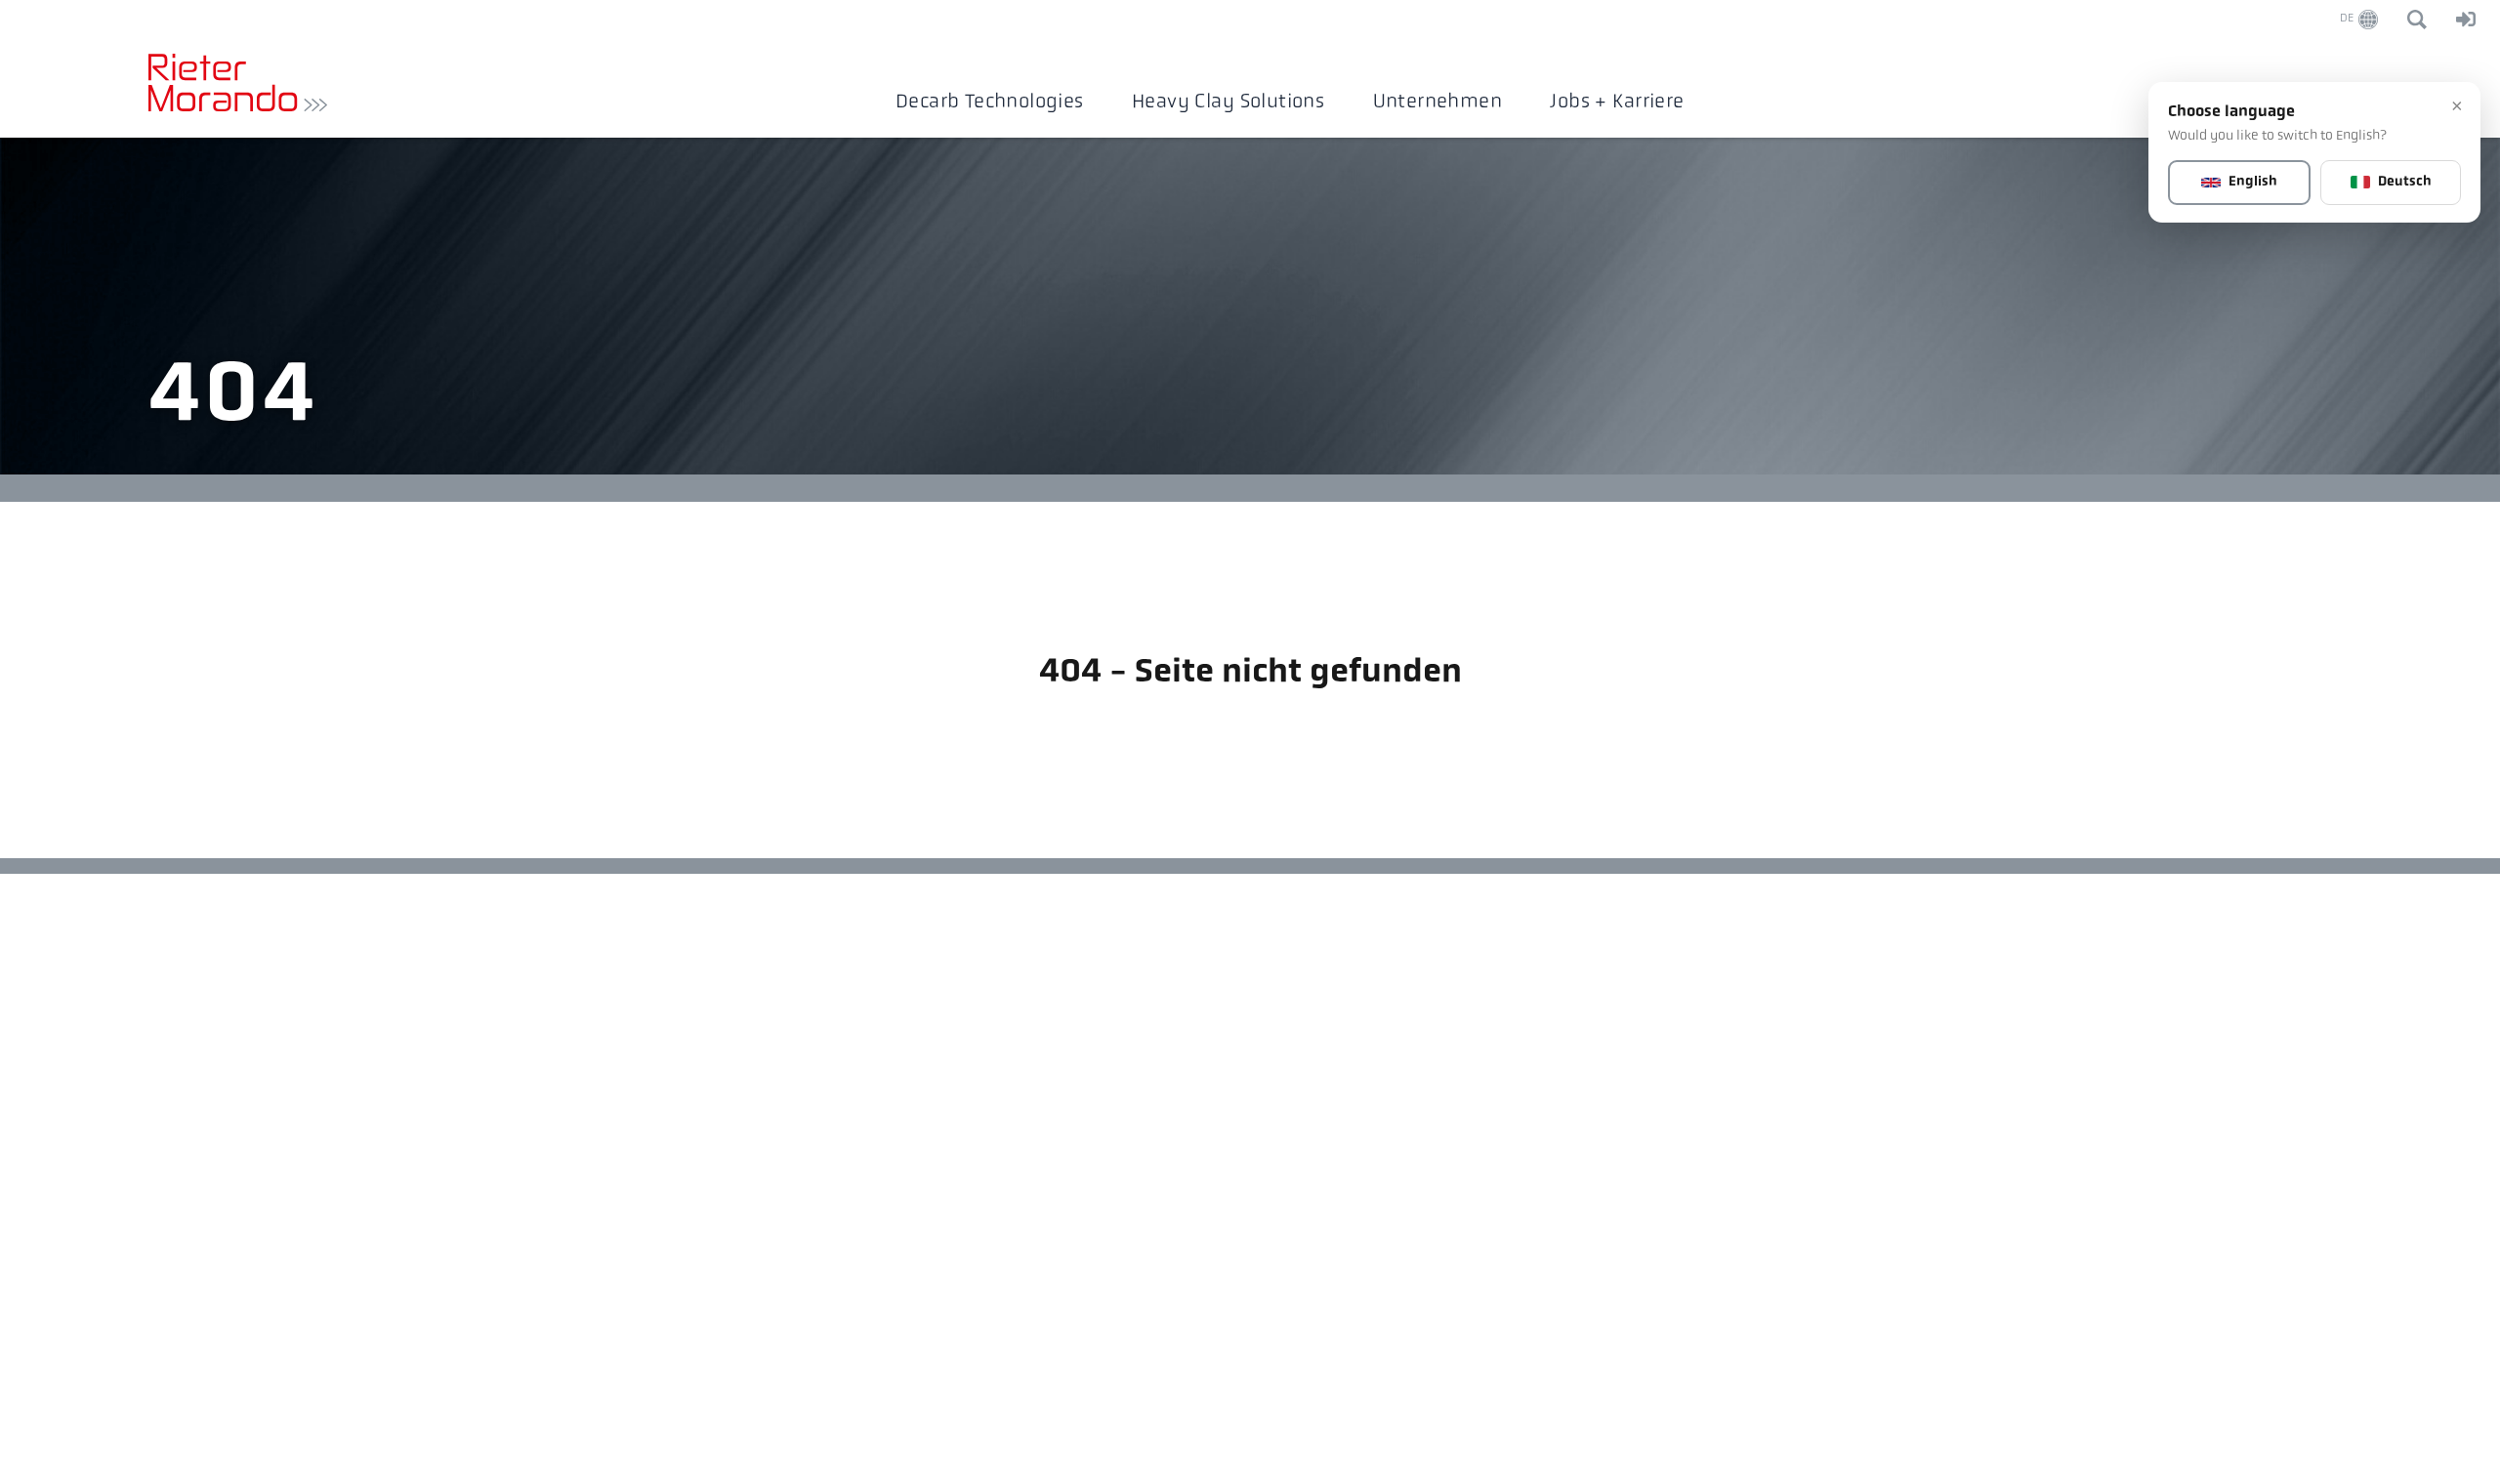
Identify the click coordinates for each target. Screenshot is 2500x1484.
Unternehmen (1437, 103)
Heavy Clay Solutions (1228, 103)
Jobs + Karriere (1617, 103)
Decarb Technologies (990, 103)
